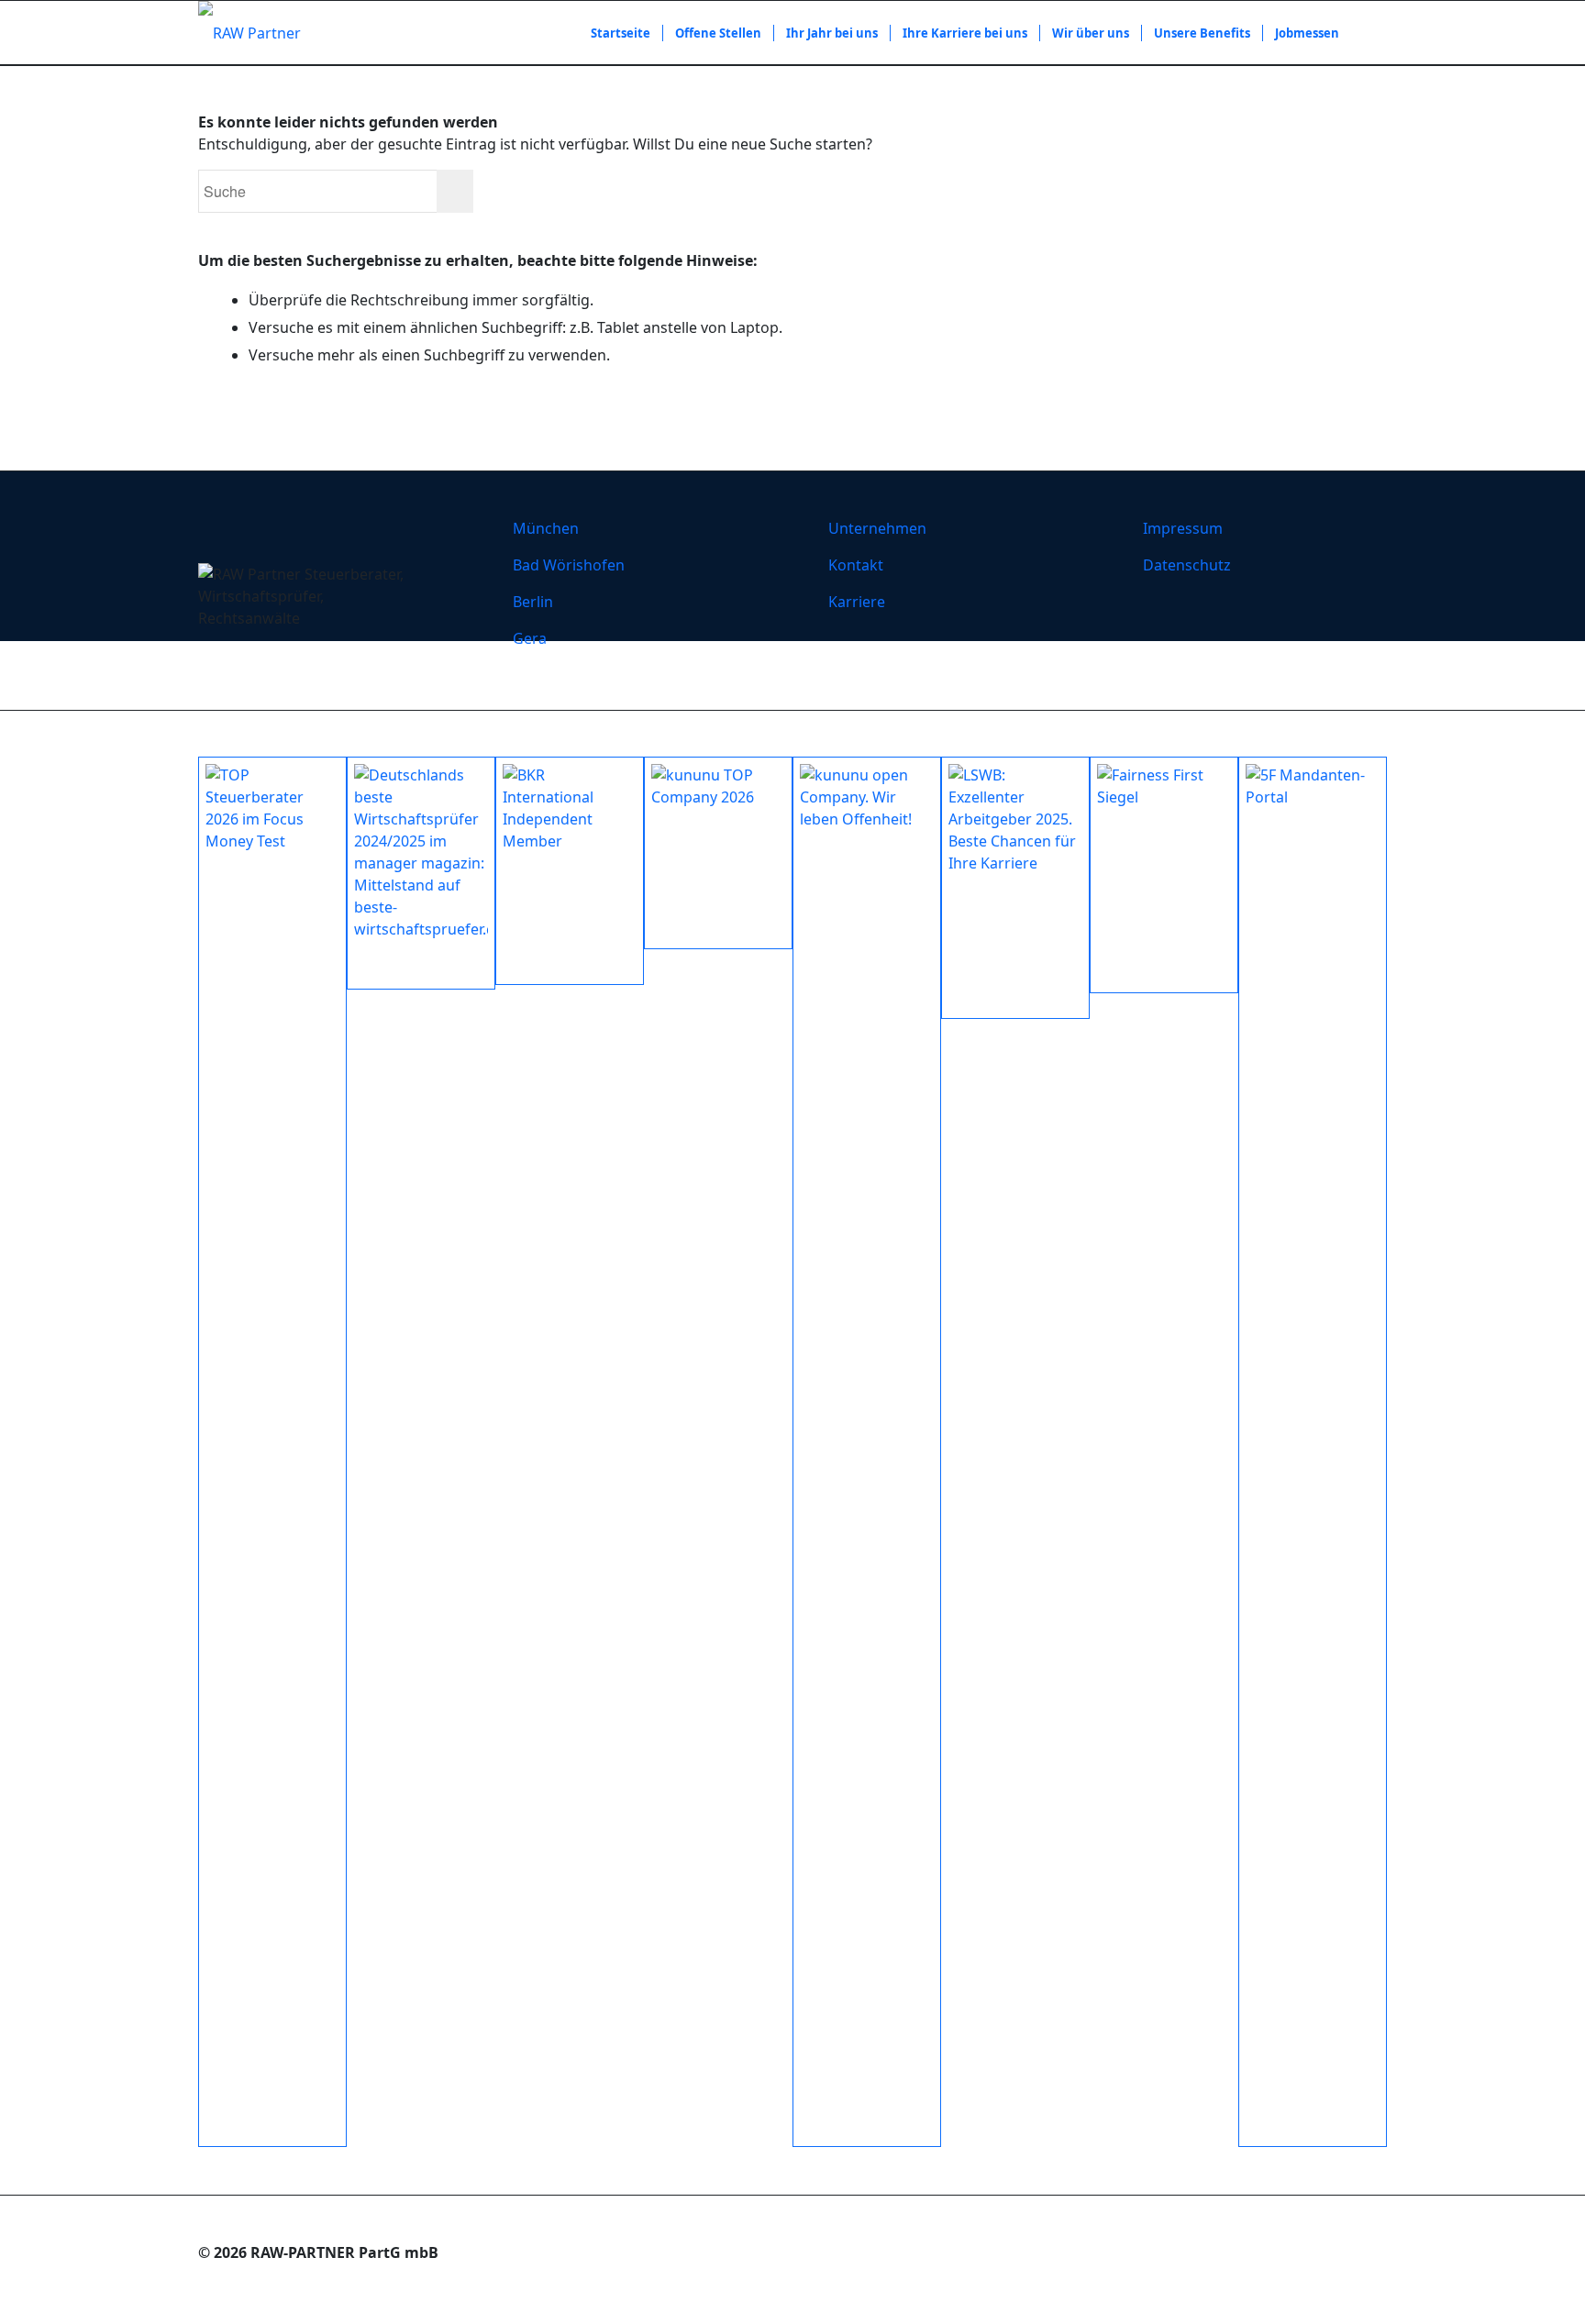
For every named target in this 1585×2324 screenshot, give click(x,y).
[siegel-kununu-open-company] (867, 1452)
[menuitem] (621, 33)
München (546, 528)
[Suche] (1369, 33)
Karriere (857, 602)
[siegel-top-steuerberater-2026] (272, 1452)
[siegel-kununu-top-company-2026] (718, 853)
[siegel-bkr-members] (570, 871)
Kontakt (856, 565)
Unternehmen (877, 528)
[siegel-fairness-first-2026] (1164, 875)
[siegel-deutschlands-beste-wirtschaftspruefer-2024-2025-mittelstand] (421, 873)
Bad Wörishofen (569, 565)
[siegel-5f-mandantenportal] (1313, 1452)
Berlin (533, 602)
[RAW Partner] (249, 33)
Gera (530, 638)
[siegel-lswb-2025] (1015, 888)
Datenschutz (1187, 565)
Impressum (1183, 528)
